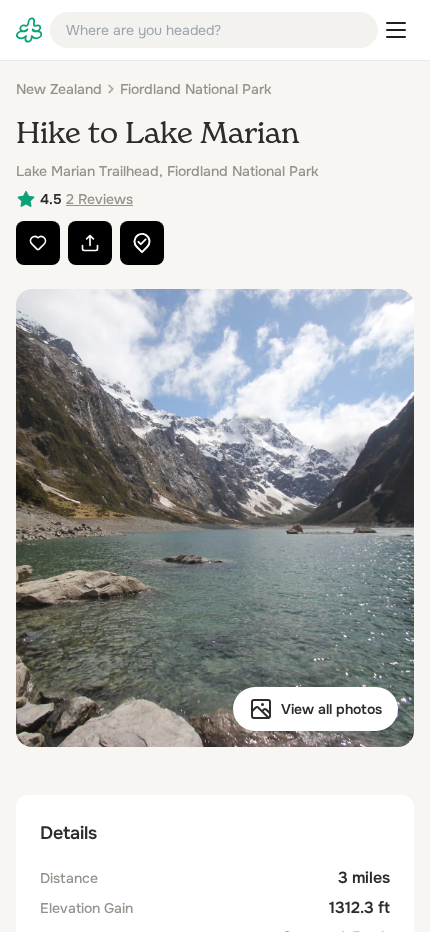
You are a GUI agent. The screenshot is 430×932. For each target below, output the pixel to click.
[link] (29, 30)
